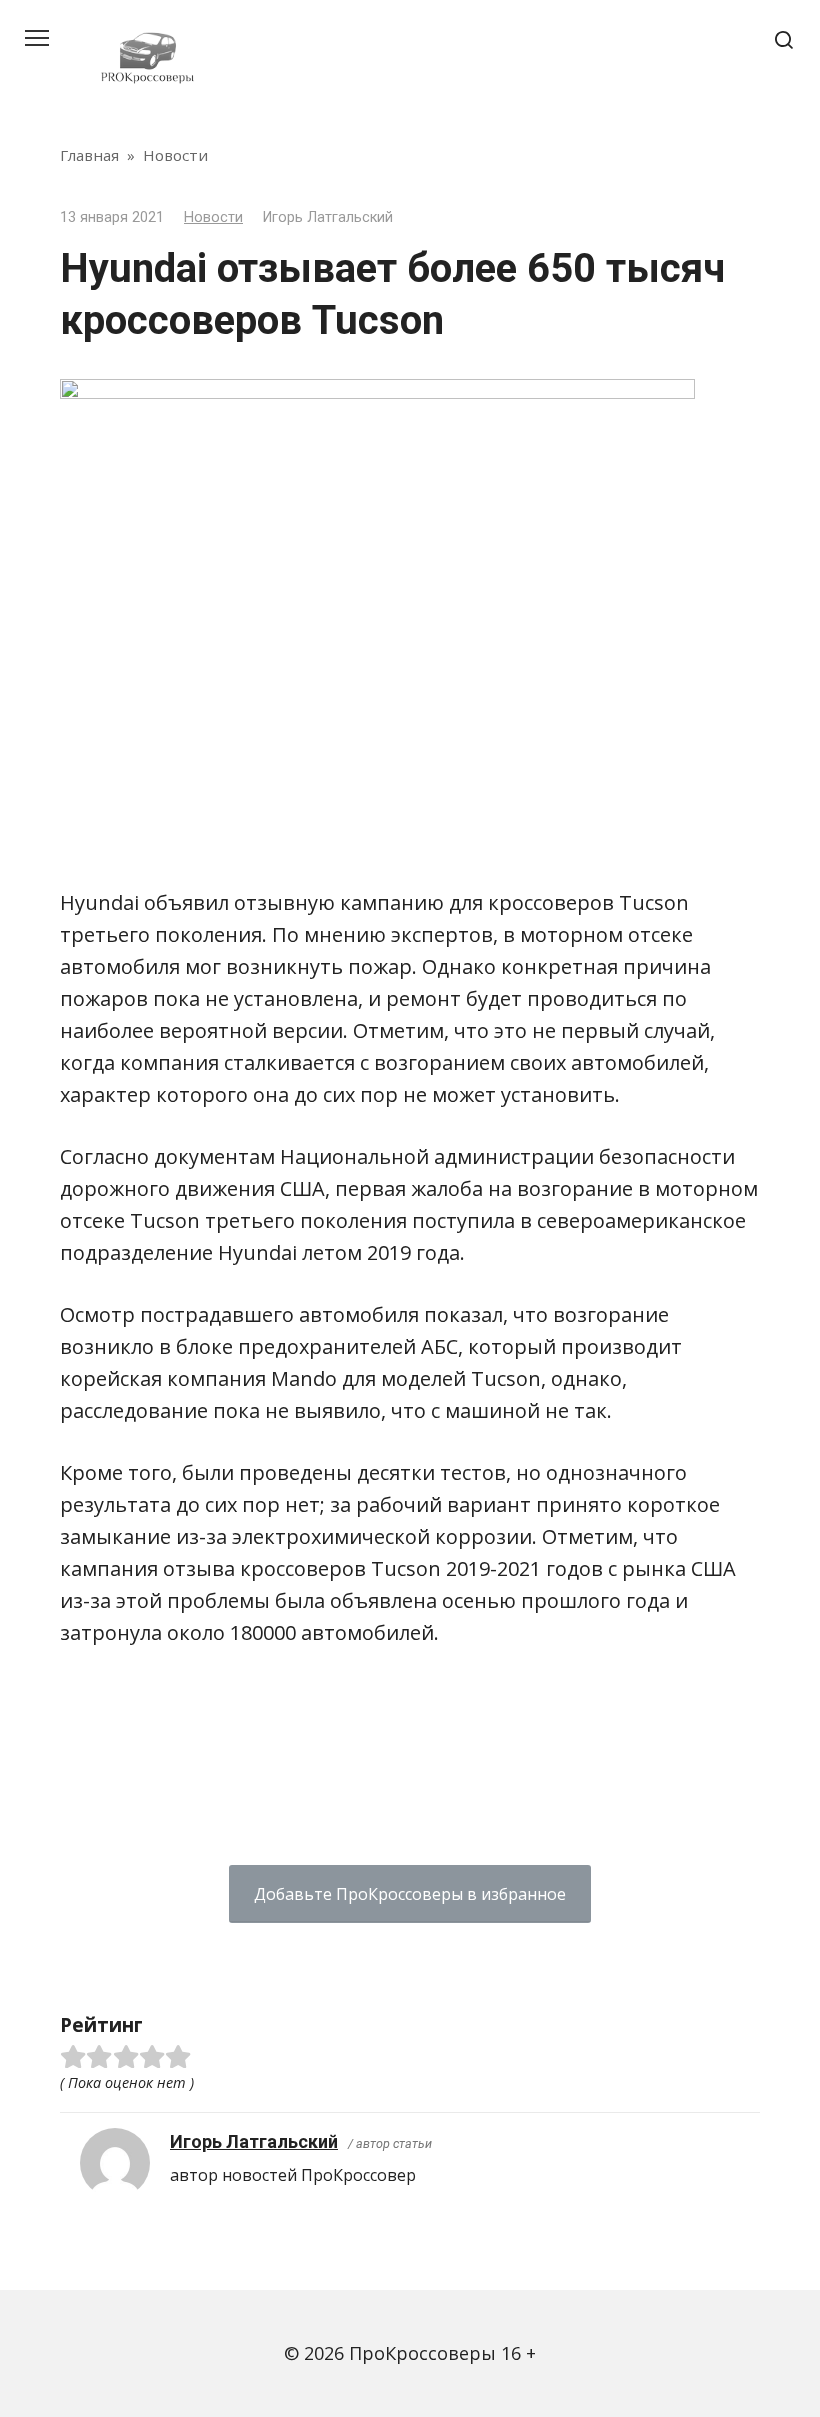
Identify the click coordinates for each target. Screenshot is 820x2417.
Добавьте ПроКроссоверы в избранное (410, 1894)
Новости (213, 217)
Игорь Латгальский (254, 2141)
